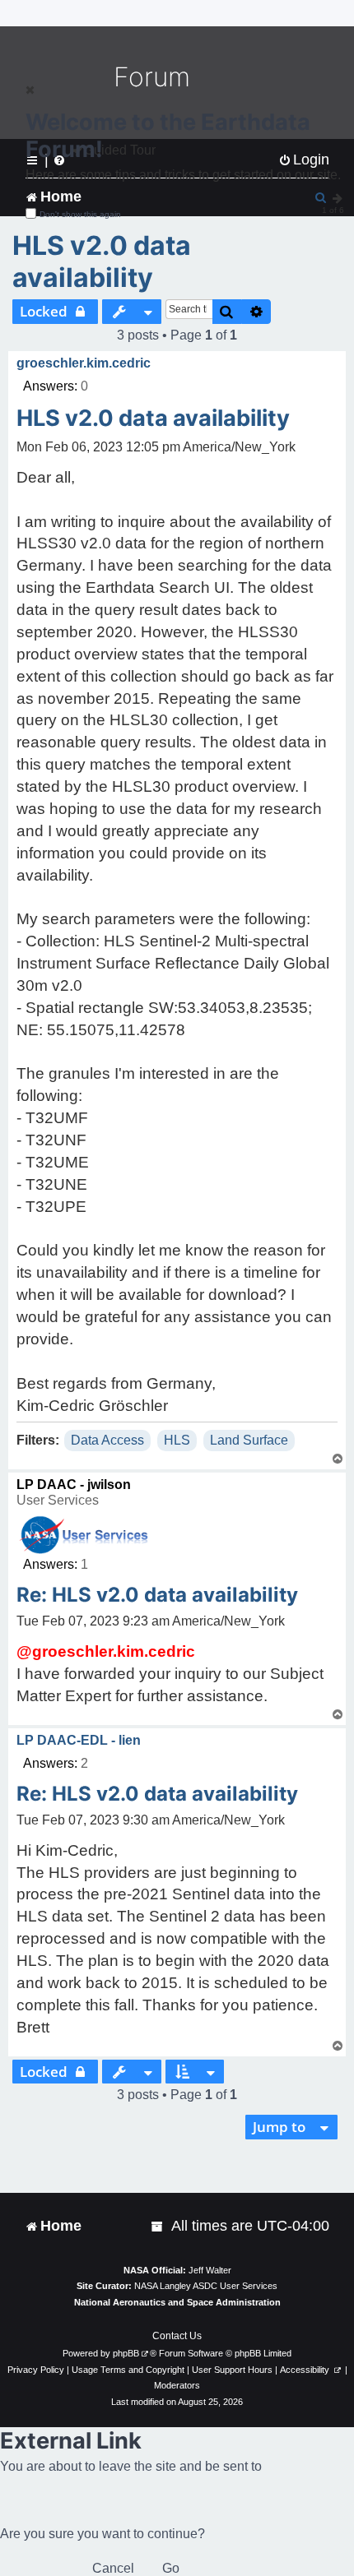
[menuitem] (158, 2226)
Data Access (107, 1440)
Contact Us (177, 2336)
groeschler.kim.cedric (84, 363)
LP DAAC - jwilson (74, 1485)
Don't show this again (80, 214)
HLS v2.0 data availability (102, 261)
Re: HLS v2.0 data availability (157, 1595)
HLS (177, 1440)
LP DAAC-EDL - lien (79, 1740)
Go (171, 2568)
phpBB (126, 2353)
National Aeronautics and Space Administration (177, 2302)
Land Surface (249, 1440)
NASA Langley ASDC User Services (206, 2286)
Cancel (113, 2568)
